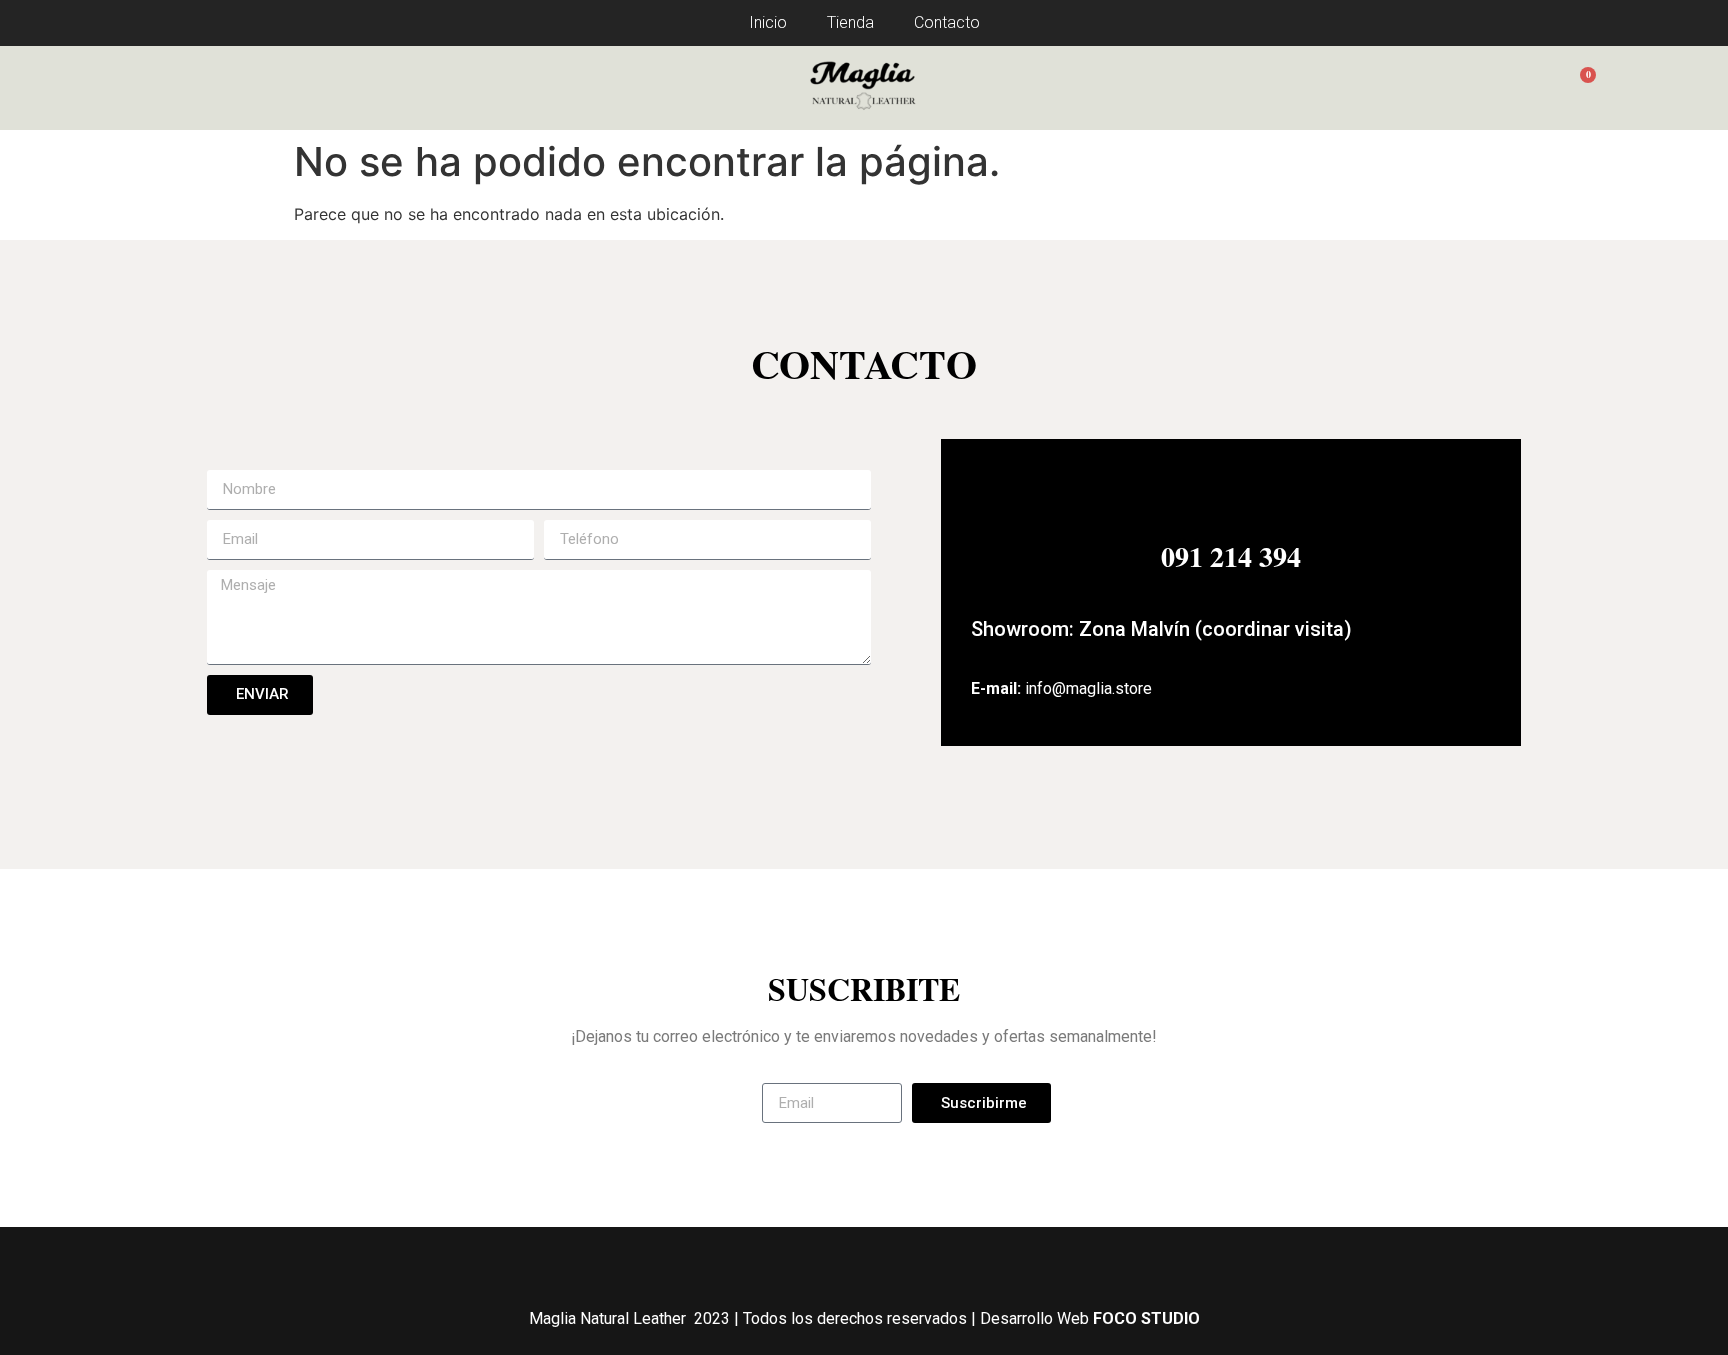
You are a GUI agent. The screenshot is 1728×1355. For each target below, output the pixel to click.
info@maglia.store (1088, 688)
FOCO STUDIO (1146, 1318)
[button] (122, 88)
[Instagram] (892, 1262)
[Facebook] (837, 1262)
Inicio (768, 22)
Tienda (850, 22)
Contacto (947, 22)
